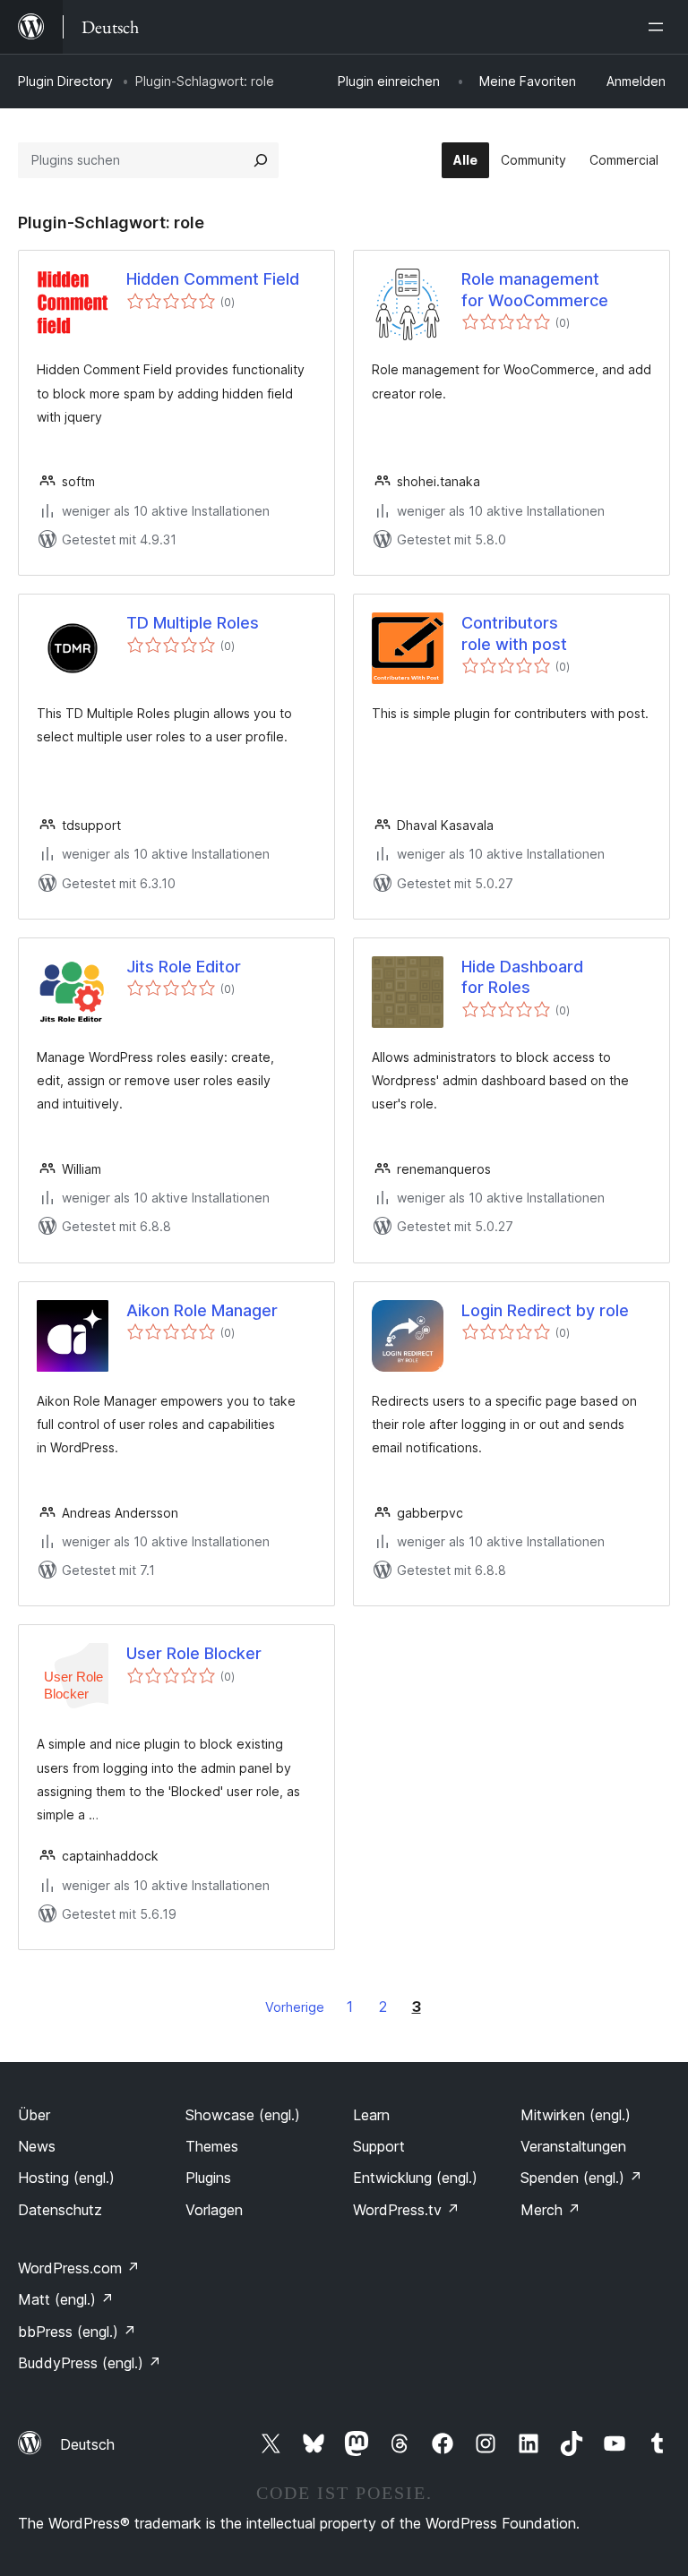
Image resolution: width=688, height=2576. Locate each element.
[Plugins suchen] (261, 160)
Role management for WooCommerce (535, 289)
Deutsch (87, 2444)
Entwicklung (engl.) (415, 2178)
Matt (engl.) (66, 2299)
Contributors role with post (514, 633)
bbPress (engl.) (77, 2332)
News (37, 2146)
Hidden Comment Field (213, 279)
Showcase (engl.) (243, 2115)
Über (34, 2115)
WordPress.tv (406, 2210)
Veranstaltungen (573, 2146)
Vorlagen (214, 2210)
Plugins (208, 2178)
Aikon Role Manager (202, 1310)
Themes (212, 2146)
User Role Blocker (194, 1653)
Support (379, 2146)
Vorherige (295, 2007)
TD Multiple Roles (193, 623)
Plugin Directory (65, 81)
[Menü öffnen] (659, 27)
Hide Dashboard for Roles (522, 977)
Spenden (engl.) (581, 2178)
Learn (371, 2115)
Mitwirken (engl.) (576, 2115)
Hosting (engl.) (66, 2178)
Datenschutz (60, 2210)
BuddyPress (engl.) (90, 2363)
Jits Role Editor (184, 967)
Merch (550, 2210)
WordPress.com (79, 2268)
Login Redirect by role (545, 1310)
